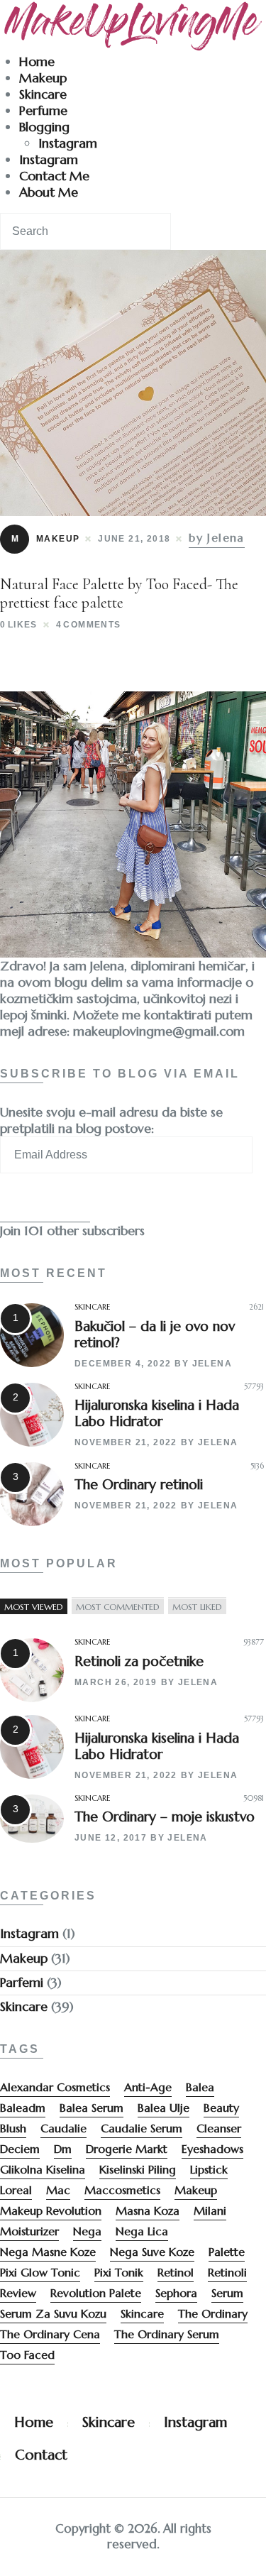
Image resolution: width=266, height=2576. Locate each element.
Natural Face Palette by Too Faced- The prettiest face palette (119, 593)
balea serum (92, 2108)
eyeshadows (212, 2149)
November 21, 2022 (126, 1442)
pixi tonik (119, 2272)
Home (37, 61)
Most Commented (118, 1606)
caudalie (63, 2128)
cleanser (219, 2128)
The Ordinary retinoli (139, 1484)
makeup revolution (51, 2210)
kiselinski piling (138, 2169)
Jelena (212, 1364)
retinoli (227, 2272)
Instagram (68, 143)
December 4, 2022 (123, 1364)
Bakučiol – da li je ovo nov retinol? (155, 1334)
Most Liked (197, 1606)
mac (58, 2190)
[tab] (34, 1606)
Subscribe (45, 1204)
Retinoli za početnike (139, 1661)
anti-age (148, 2087)
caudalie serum (142, 2128)
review (18, 2293)
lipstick (209, 2169)
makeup (196, 2190)
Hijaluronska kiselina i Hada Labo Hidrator (157, 1413)
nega (87, 2231)
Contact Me (54, 176)
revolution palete (96, 2293)
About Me (49, 192)
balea (200, 2087)
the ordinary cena (50, 2334)
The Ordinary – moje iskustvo (165, 1816)
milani (210, 2210)
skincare (142, 2313)
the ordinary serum (167, 2334)
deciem (20, 2149)
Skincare (43, 94)
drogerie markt (127, 2149)
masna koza (148, 2210)
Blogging (44, 127)
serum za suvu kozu (53, 2313)
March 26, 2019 (116, 1682)
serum (227, 2293)
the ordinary (213, 2313)
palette (227, 2252)
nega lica (142, 2231)
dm (63, 2149)
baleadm (23, 2108)
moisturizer (29, 2231)
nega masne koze (48, 2252)
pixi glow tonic (40, 2272)
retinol (176, 2272)
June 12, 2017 (111, 1838)
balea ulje (164, 2108)
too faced (27, 2355)
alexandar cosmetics (55, 2087)
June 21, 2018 (134, 539)
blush (13, 2128)
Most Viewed (34, 1606)
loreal (16, 2190)
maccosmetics (122, 2190)
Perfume (43, 110)
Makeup (43, 78)
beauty (221, 2108)
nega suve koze (152, 2252)
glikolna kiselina (43, 2169)
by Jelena (217, 537)
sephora (176, 2293)
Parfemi (22, 1982)
